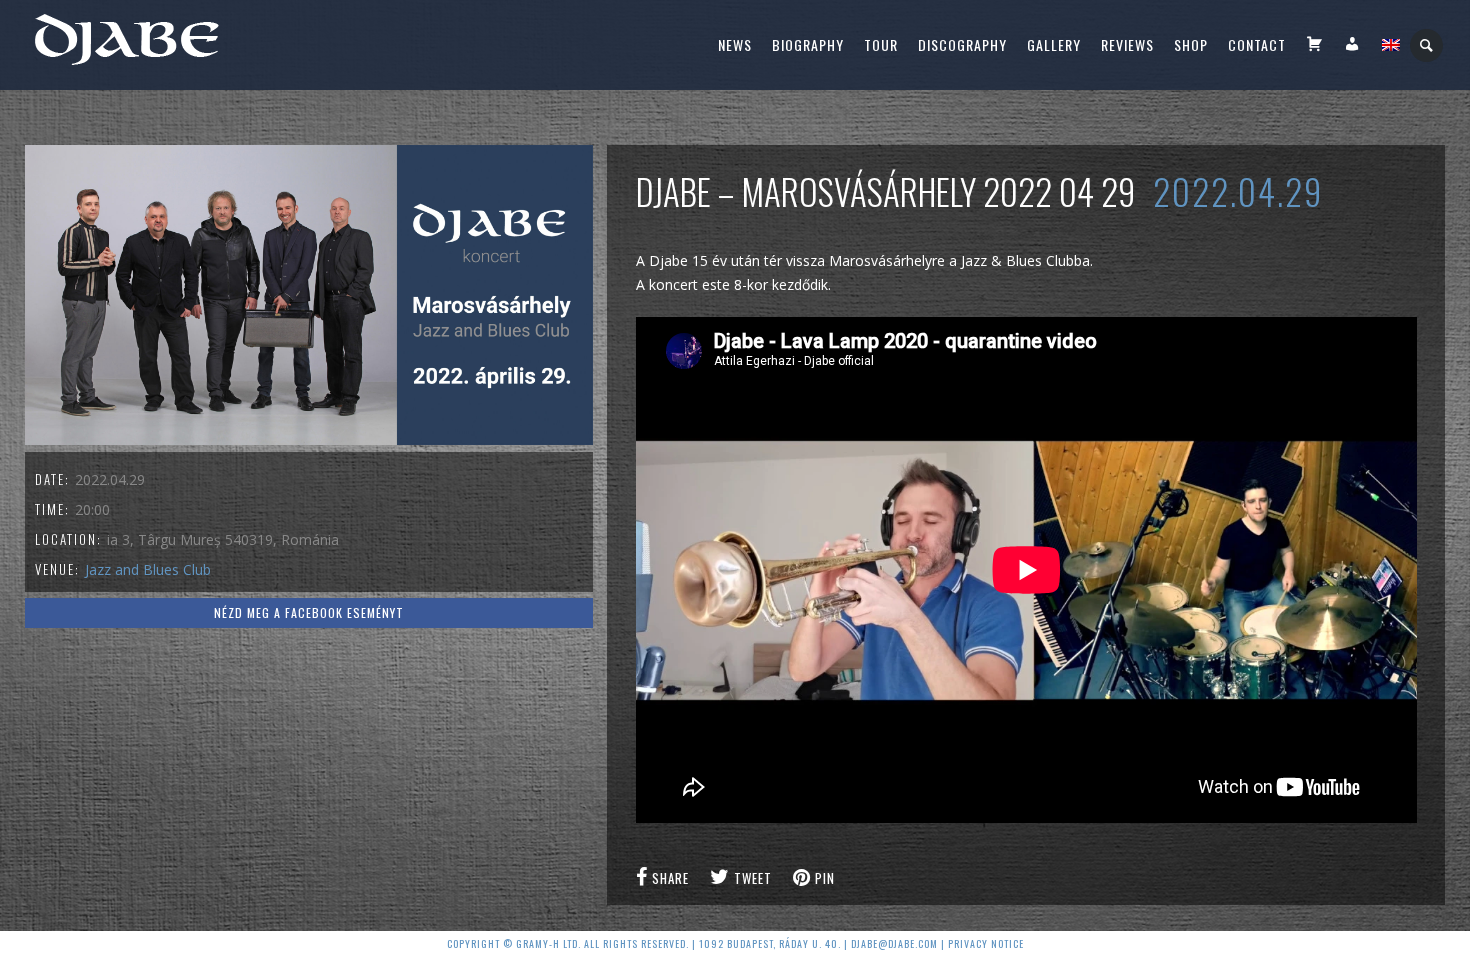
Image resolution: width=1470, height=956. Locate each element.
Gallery (1054, 44)
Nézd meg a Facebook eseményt (309, 612)
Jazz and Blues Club (148, 569)
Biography (808, 44)
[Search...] (1427, 45)
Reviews (1127, 44)
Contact (1257, 44)
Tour (881, 44)
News (735, 44)
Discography (962, 44)
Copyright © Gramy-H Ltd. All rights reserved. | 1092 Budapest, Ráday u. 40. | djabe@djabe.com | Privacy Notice (735, 943)
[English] (1391, 45)
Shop (1191, 44)
